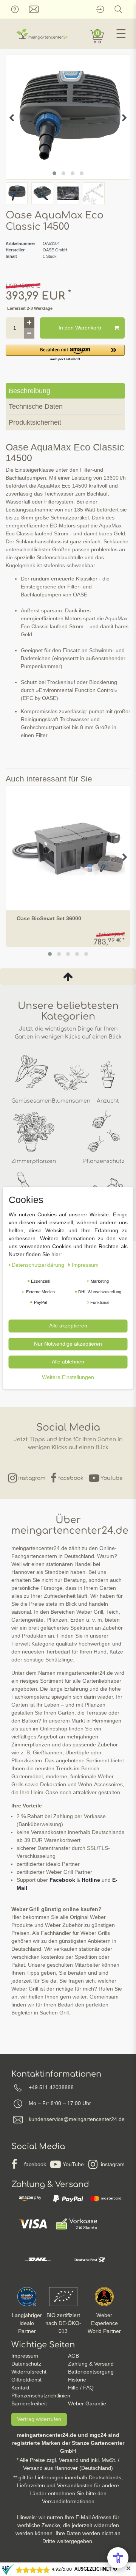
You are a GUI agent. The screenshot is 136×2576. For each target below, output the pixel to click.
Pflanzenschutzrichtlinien (41, 2396)
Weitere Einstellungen (68, 1377)
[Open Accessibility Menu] (118, 2558)
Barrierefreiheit (29, 2403)
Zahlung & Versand (91, 2364)
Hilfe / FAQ (81, 2388)
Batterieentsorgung (91, 2372)
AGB (73, 2356)
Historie (77, 2380)
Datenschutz (26, 2364)
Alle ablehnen (68, 1362)
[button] (65, 353)
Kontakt (20, 2388)
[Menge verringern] (29, 333)
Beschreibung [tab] (29, 391)
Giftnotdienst (26, 2380)
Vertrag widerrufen (39, 2419)
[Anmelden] (100, 9)
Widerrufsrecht (29, 2372)
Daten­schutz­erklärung (39, 1265)
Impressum (25, 2356)
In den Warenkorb (80, 328)
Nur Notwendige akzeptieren (68, 1344)
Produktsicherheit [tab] (35, 422)
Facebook (62, 1880)
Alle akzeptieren (68, 1326)
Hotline (91, 1880)
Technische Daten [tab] (36, 406)
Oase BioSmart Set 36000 (49, 919)
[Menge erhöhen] (29, 323)
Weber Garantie (87, 2403)
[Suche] (118, 9)
